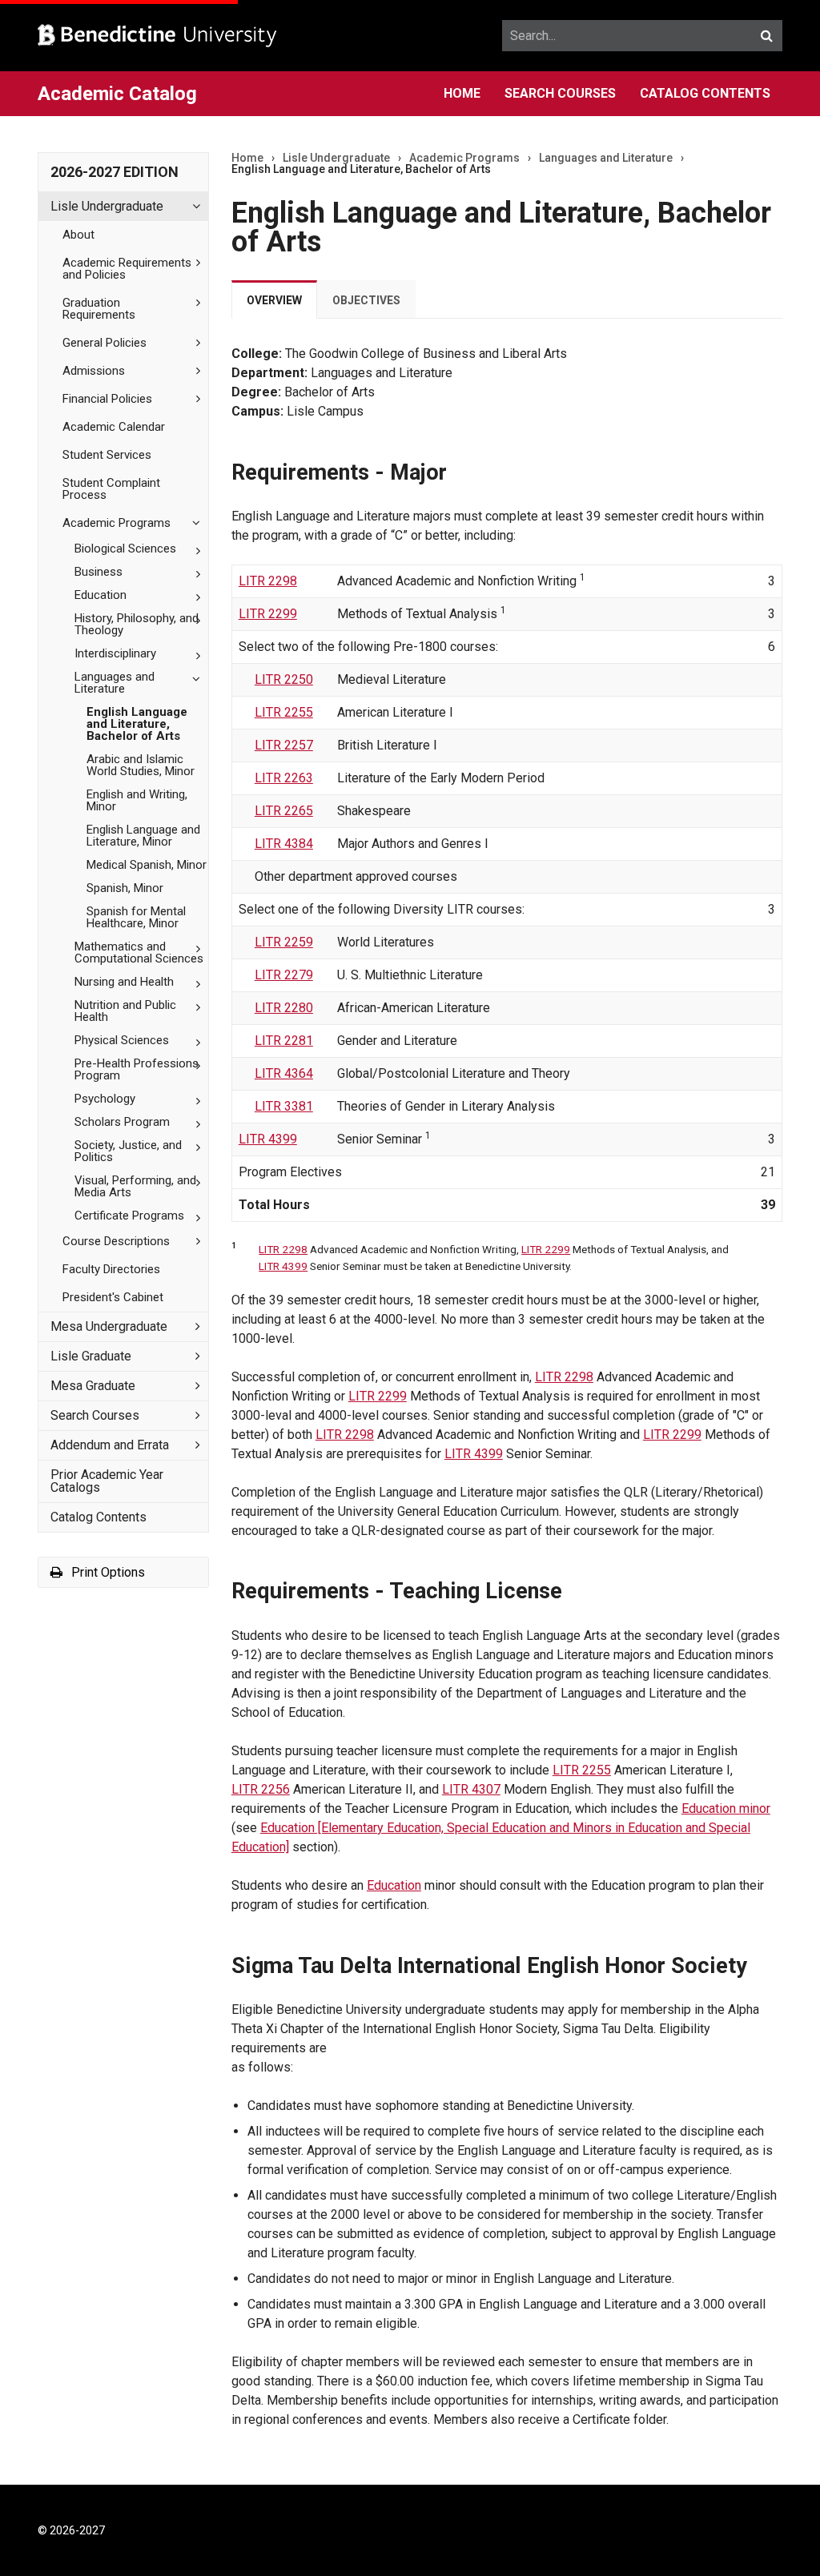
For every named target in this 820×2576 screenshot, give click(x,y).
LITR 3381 (284, 1106)
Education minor (726, 1808)
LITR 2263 (284, 778)
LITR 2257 (284, 745)
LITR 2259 (284, 942)
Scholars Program (122, 1122)
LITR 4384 (284, 844)
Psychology (105, 1099)
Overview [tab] (274, 300)
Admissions (94, 371)
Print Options (107, 1572)
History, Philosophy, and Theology (137, 624)
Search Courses (560, 93)
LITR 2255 (284, 712)
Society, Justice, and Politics (128, 1151)
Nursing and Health (124, 982)
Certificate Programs (129, 1216)
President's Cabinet (113, 1297)
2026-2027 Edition (115, 172)
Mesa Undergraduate (109, 1326)
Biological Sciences (125, 549)
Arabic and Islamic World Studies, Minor (141, 765)
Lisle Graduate (91, 1356)
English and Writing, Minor (137, 800)
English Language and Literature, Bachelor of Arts (137, 724)
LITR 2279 (284, 975)
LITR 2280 (284, 1008)
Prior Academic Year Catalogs (107, 1481)
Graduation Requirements (99, 309)
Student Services (107, 455)
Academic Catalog (117, 94)
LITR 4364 (284, 1073)
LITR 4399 (268, 1139)
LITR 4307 (471, 1789)
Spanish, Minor (125, 888)
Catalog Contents (705, 93)
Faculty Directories (111, 1269)
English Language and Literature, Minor (143, 836)
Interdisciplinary (115, 653)
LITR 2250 (284, 679)
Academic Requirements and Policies (127, 269)
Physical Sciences (122, 1040)
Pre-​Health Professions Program (137, 1069)
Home (462, 93)
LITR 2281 (284, 1041)
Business (98, 572)
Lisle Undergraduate (107, 206)
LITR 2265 (284, 811)
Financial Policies (107, 399)
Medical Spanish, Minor (147, 865)
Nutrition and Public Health (125, 1011)
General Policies (105, 343)
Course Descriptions (116, 1241)
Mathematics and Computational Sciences (139, 952)
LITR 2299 (268, 614)
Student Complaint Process (111, 489)
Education (100, 595)
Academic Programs (117, 523)
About (78, 235)
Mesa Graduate (93, 1386)
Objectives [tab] (366, 300)
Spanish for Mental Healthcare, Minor (136, 917)
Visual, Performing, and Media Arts (135, 1186)
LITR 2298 (268, 581)
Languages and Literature (115, 683)
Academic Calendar (114, 427)
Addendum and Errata (110, 1445)
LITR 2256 (261, 1789)
